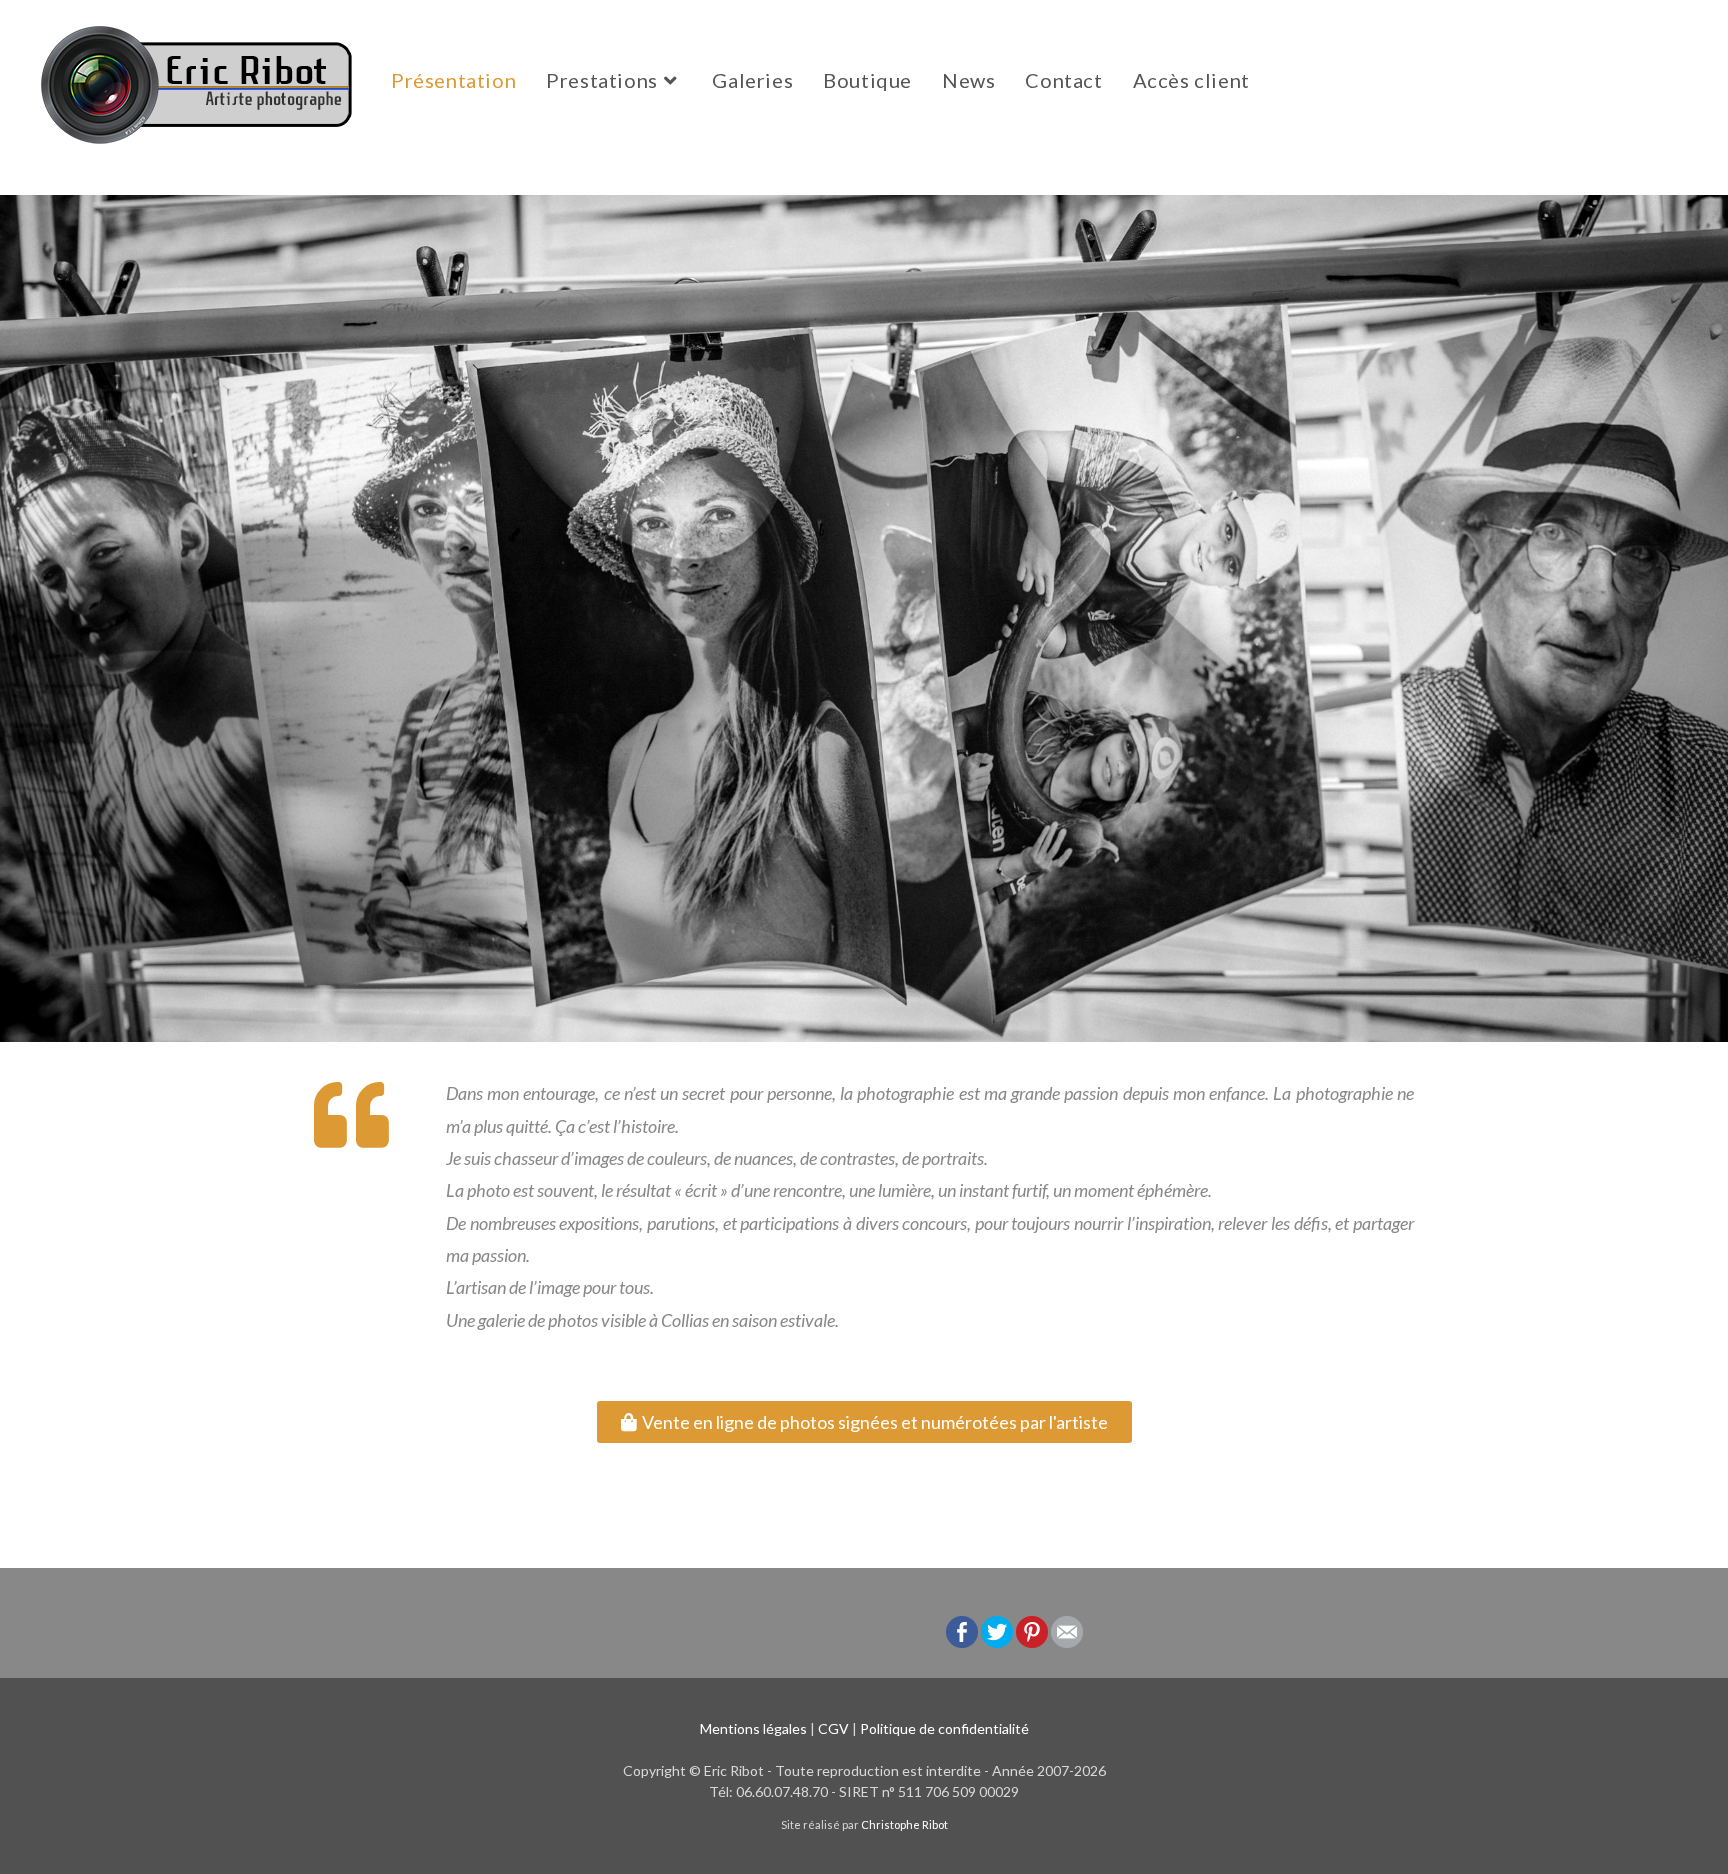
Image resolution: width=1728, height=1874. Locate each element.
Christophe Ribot (904, 1824)
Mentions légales (753, 1728)
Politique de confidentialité (944, 1728)
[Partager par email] (1067, 1630)
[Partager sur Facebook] (962, 1630)
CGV (833, 1728)
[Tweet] (997, 1630)
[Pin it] (1032, 1630)
